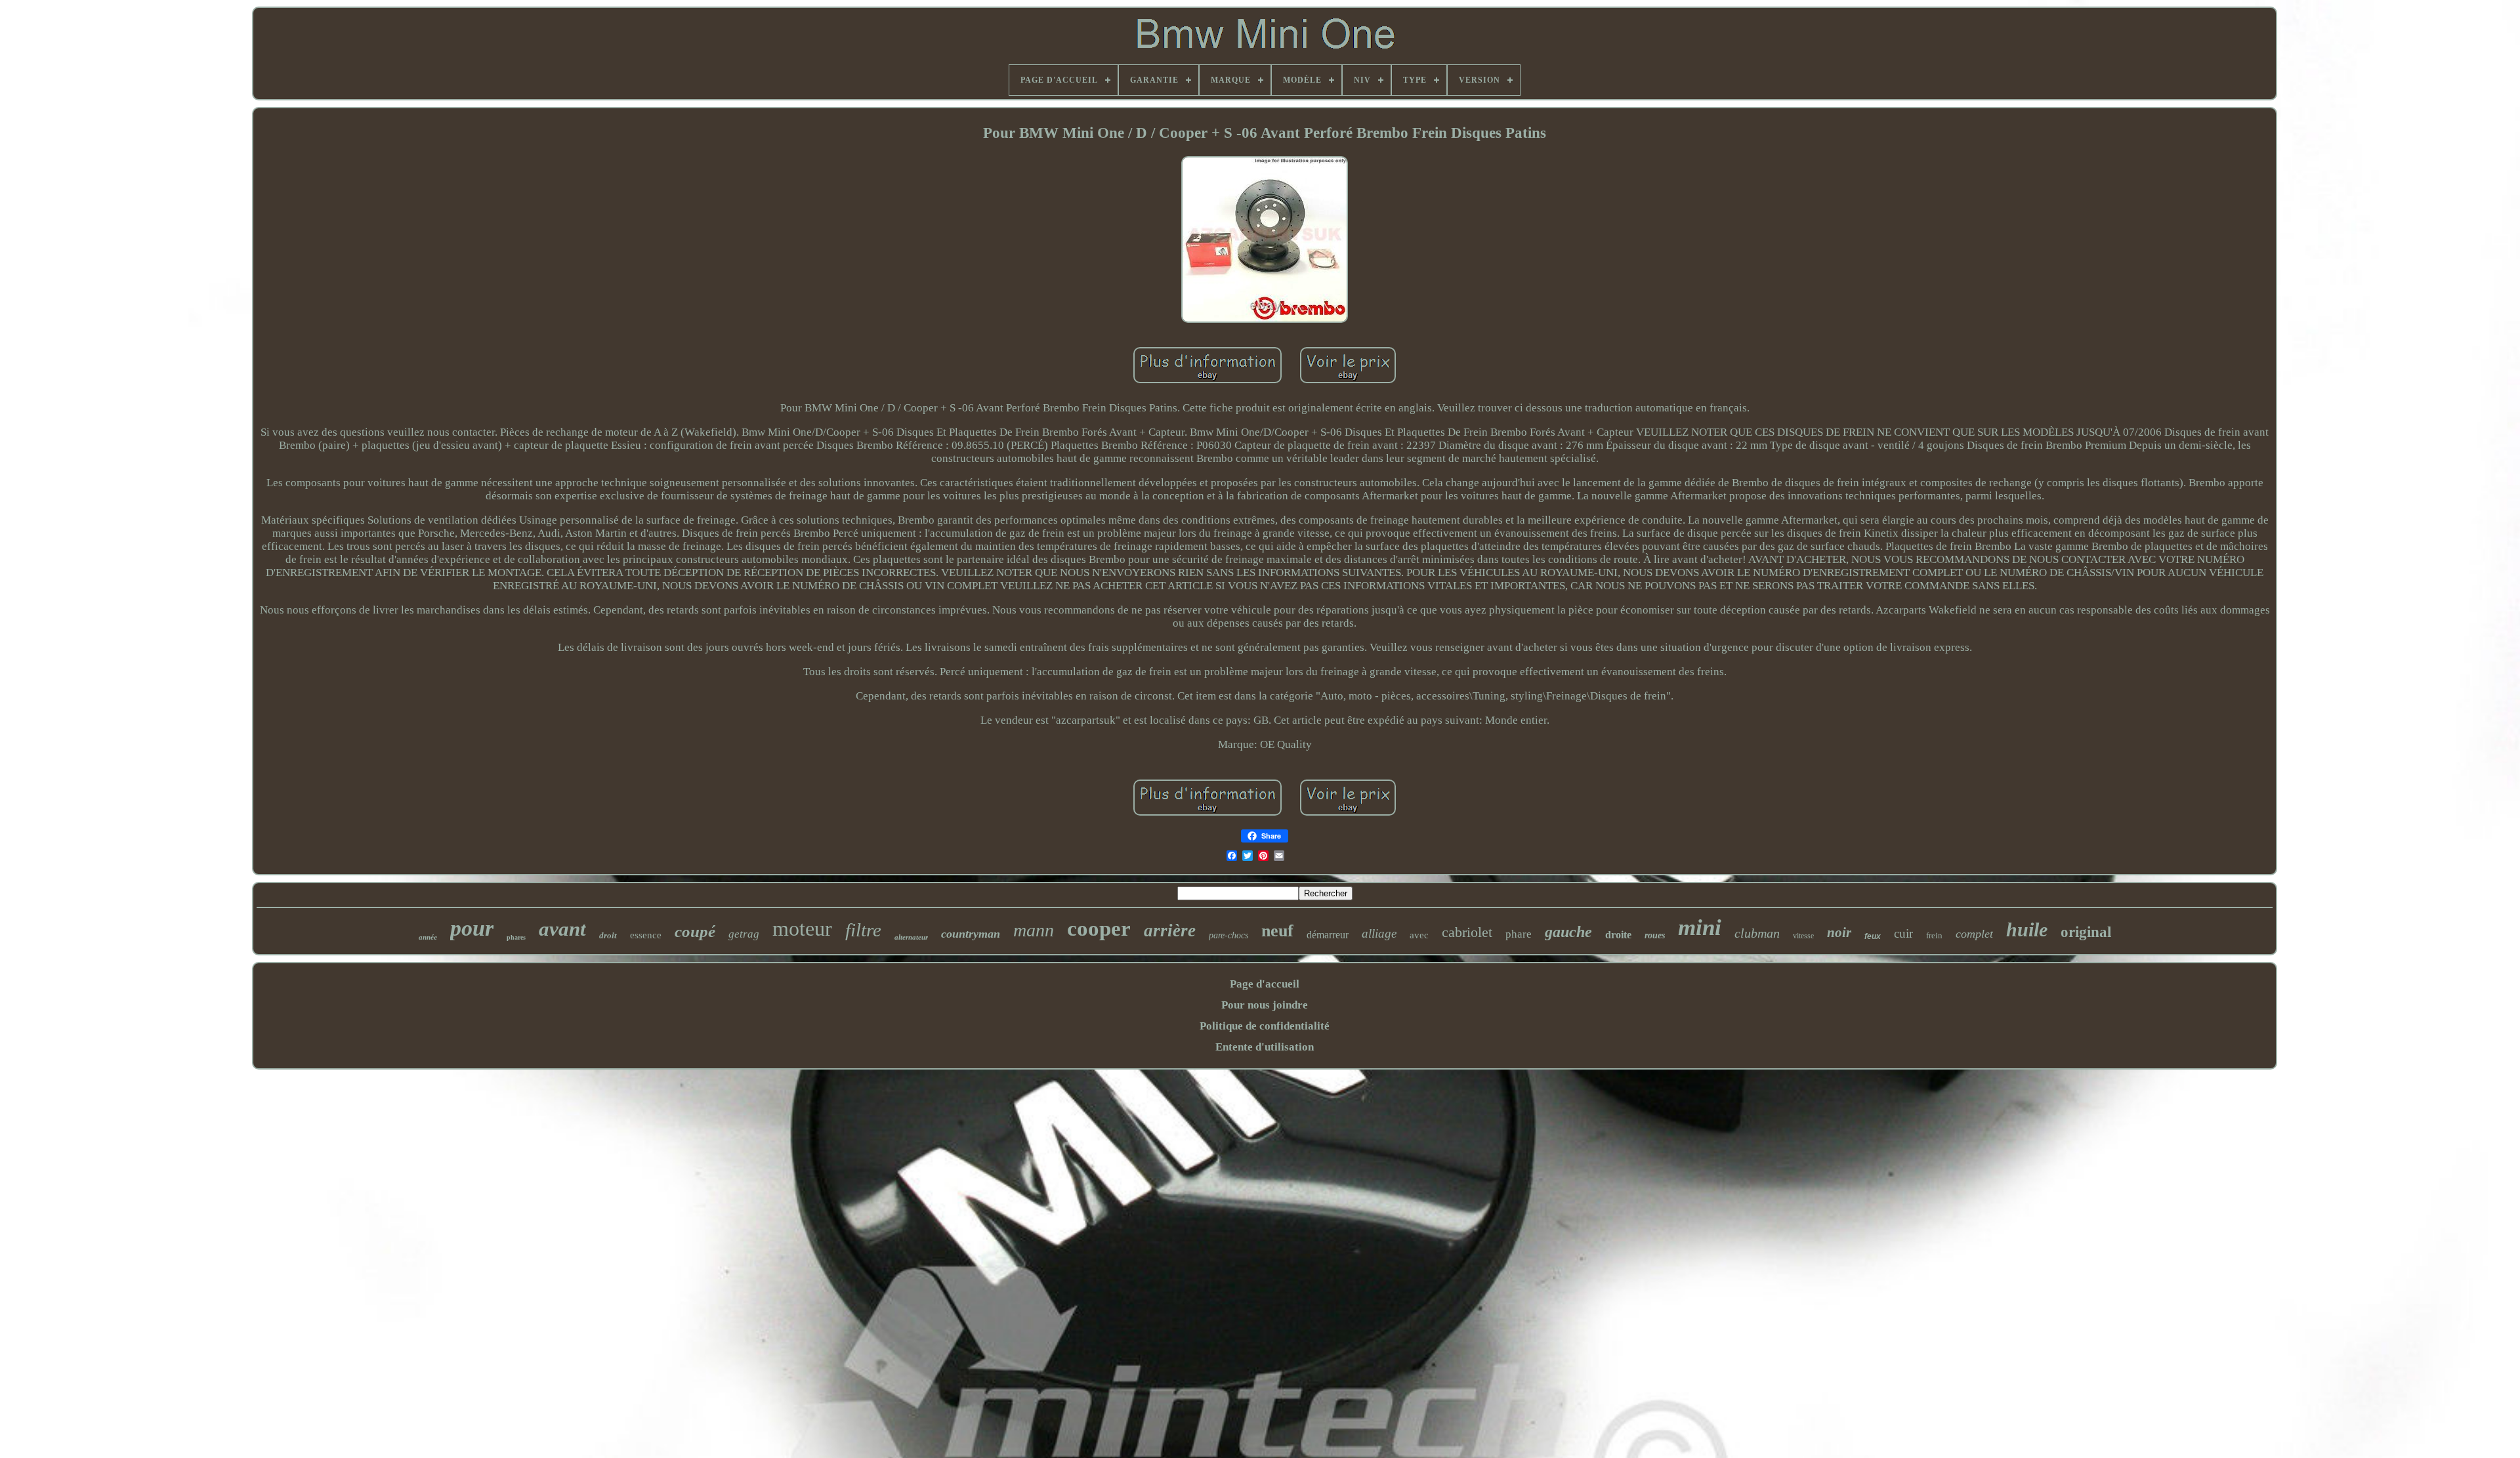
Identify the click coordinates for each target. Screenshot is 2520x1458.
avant (562, 929)
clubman (1757, 933)
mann (1034, 930)
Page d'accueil (1265, 984)
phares (516, 937)
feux (1873, 936)
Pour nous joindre (1265, 1005)
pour (472, 928)
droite (1618, 935)
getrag (744, 934)
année (428, 937)
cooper (1099, 928)
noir (1839, 932)
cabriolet (1467, 932)
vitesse (1803, 936)
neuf (1277, 931)
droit (608, 935)
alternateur (911, 937)
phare (1519, 934)
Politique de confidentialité (1265, 1026)
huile (2027, 929)
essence (646, 935)
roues (1655, 935)
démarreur (1328, 935)
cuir (1903, 933)
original (2086, 932)
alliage (1379, 933)
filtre (863, 930)
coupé (695, 931)
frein (1934, 935)
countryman (971, 934)
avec (1419, 935)
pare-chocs (1228, 935)
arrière (1170, 930)
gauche (1568, 932)
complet (1974, 934)
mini (1700, 927)
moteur (802, 928)
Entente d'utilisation (1265, 1047)
